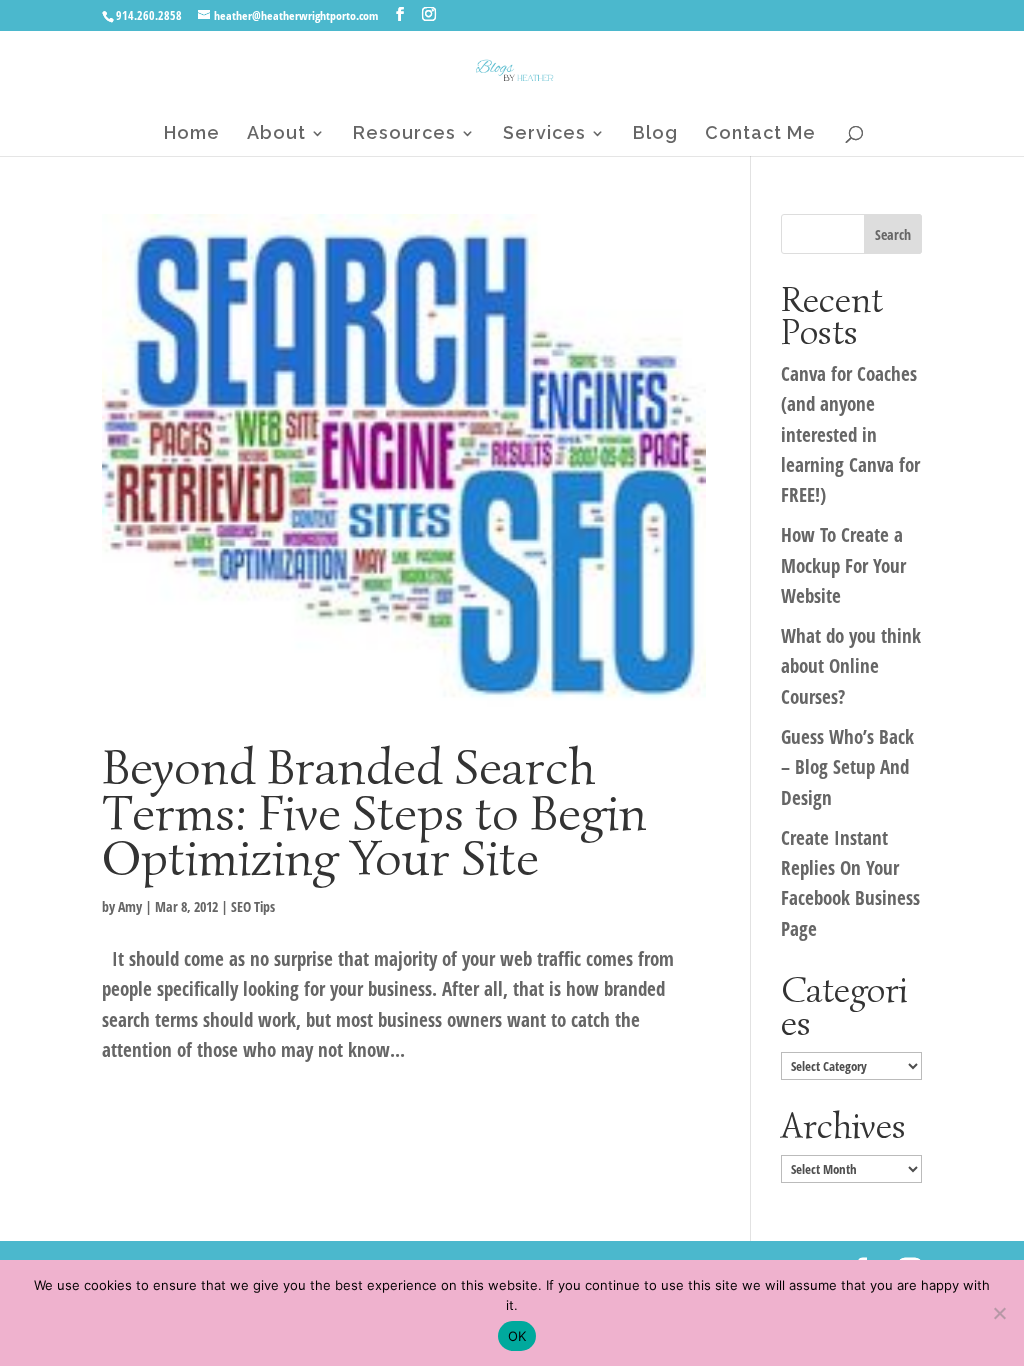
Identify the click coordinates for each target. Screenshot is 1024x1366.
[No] (999, 1313)
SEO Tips (253, 906)
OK (517, 1336)
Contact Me (760, 134)
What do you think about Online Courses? (851, 666)
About (276, 134)
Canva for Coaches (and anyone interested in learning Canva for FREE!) (850, 435)
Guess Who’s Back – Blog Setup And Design (847, 767)
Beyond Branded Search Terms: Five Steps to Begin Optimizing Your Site (374, 813)
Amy (130, 906)
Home (192, 134)
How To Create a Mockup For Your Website (843, 565)
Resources (404, 134)
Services (544, 134)
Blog (655, 134)
